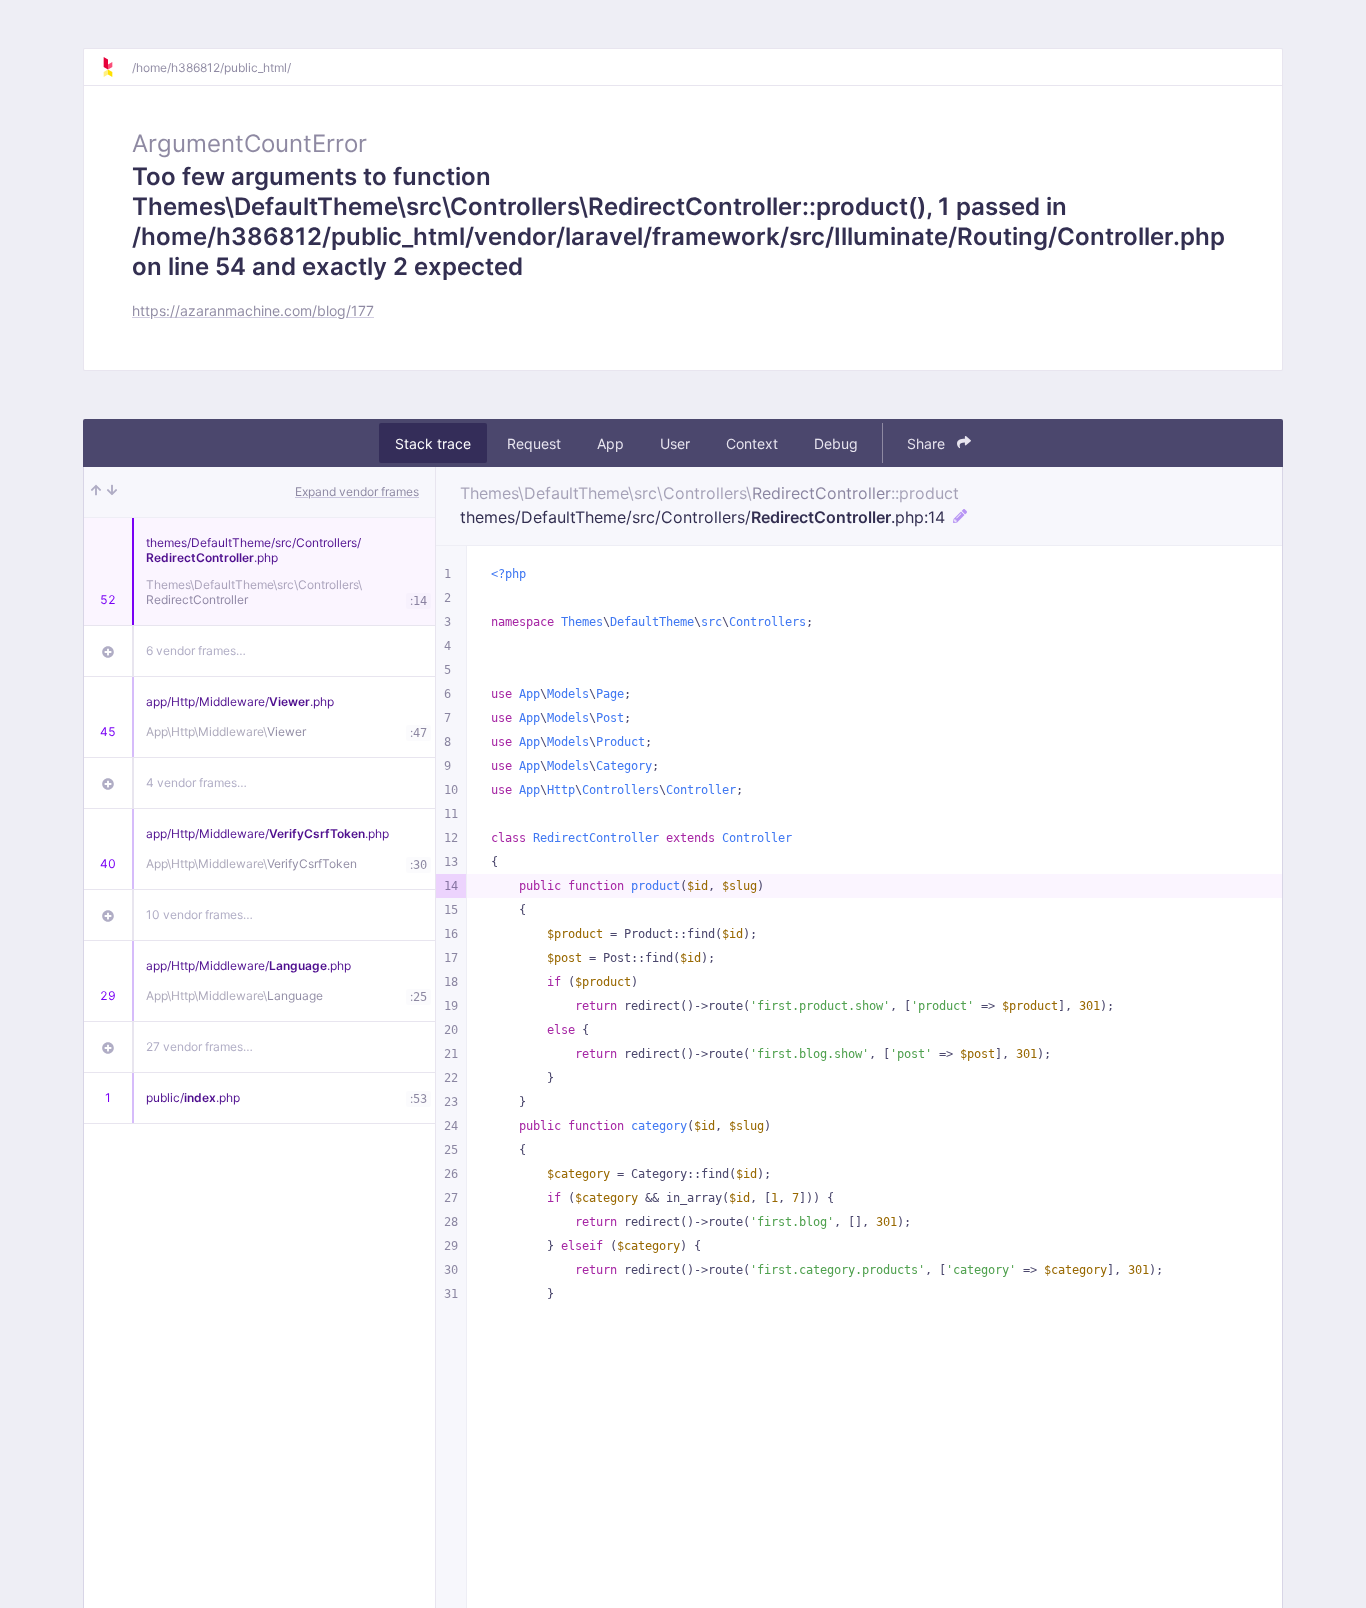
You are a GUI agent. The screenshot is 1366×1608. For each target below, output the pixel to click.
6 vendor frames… (196, 650)
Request (534, 443)
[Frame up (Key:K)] (96, 492)
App (610, 443)
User (675, 443)
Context (752, 443)
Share (928, 443)
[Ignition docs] (116, 67)
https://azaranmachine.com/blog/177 (253, 310)
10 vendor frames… (199, 914)
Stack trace (433, 443)
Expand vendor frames (357, 491)
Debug (836, 443)
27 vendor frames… (199, 1046)
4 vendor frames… (196, 782)
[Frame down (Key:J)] (112, 492)
